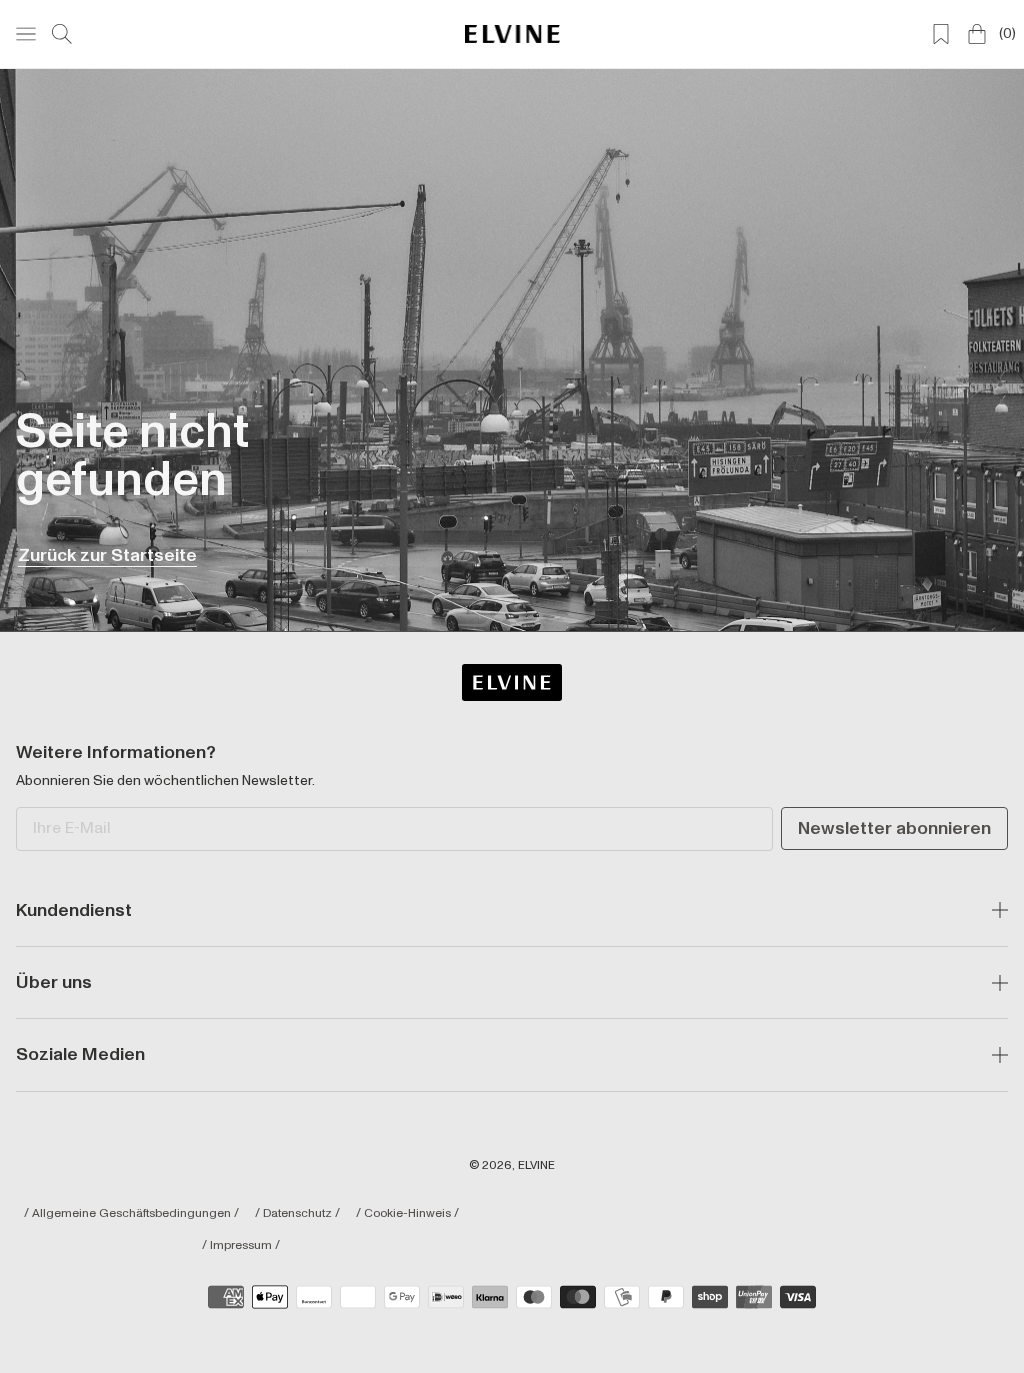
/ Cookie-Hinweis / (407, 1214)
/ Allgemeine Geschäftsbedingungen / (131, 1214)
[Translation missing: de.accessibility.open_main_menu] (26, 34)
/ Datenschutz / (297, 1214)
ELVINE (536, 1165)
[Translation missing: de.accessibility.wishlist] (941, 34)
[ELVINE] (512, 33)
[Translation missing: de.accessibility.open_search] (62, 34)
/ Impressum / (241, 1246)
